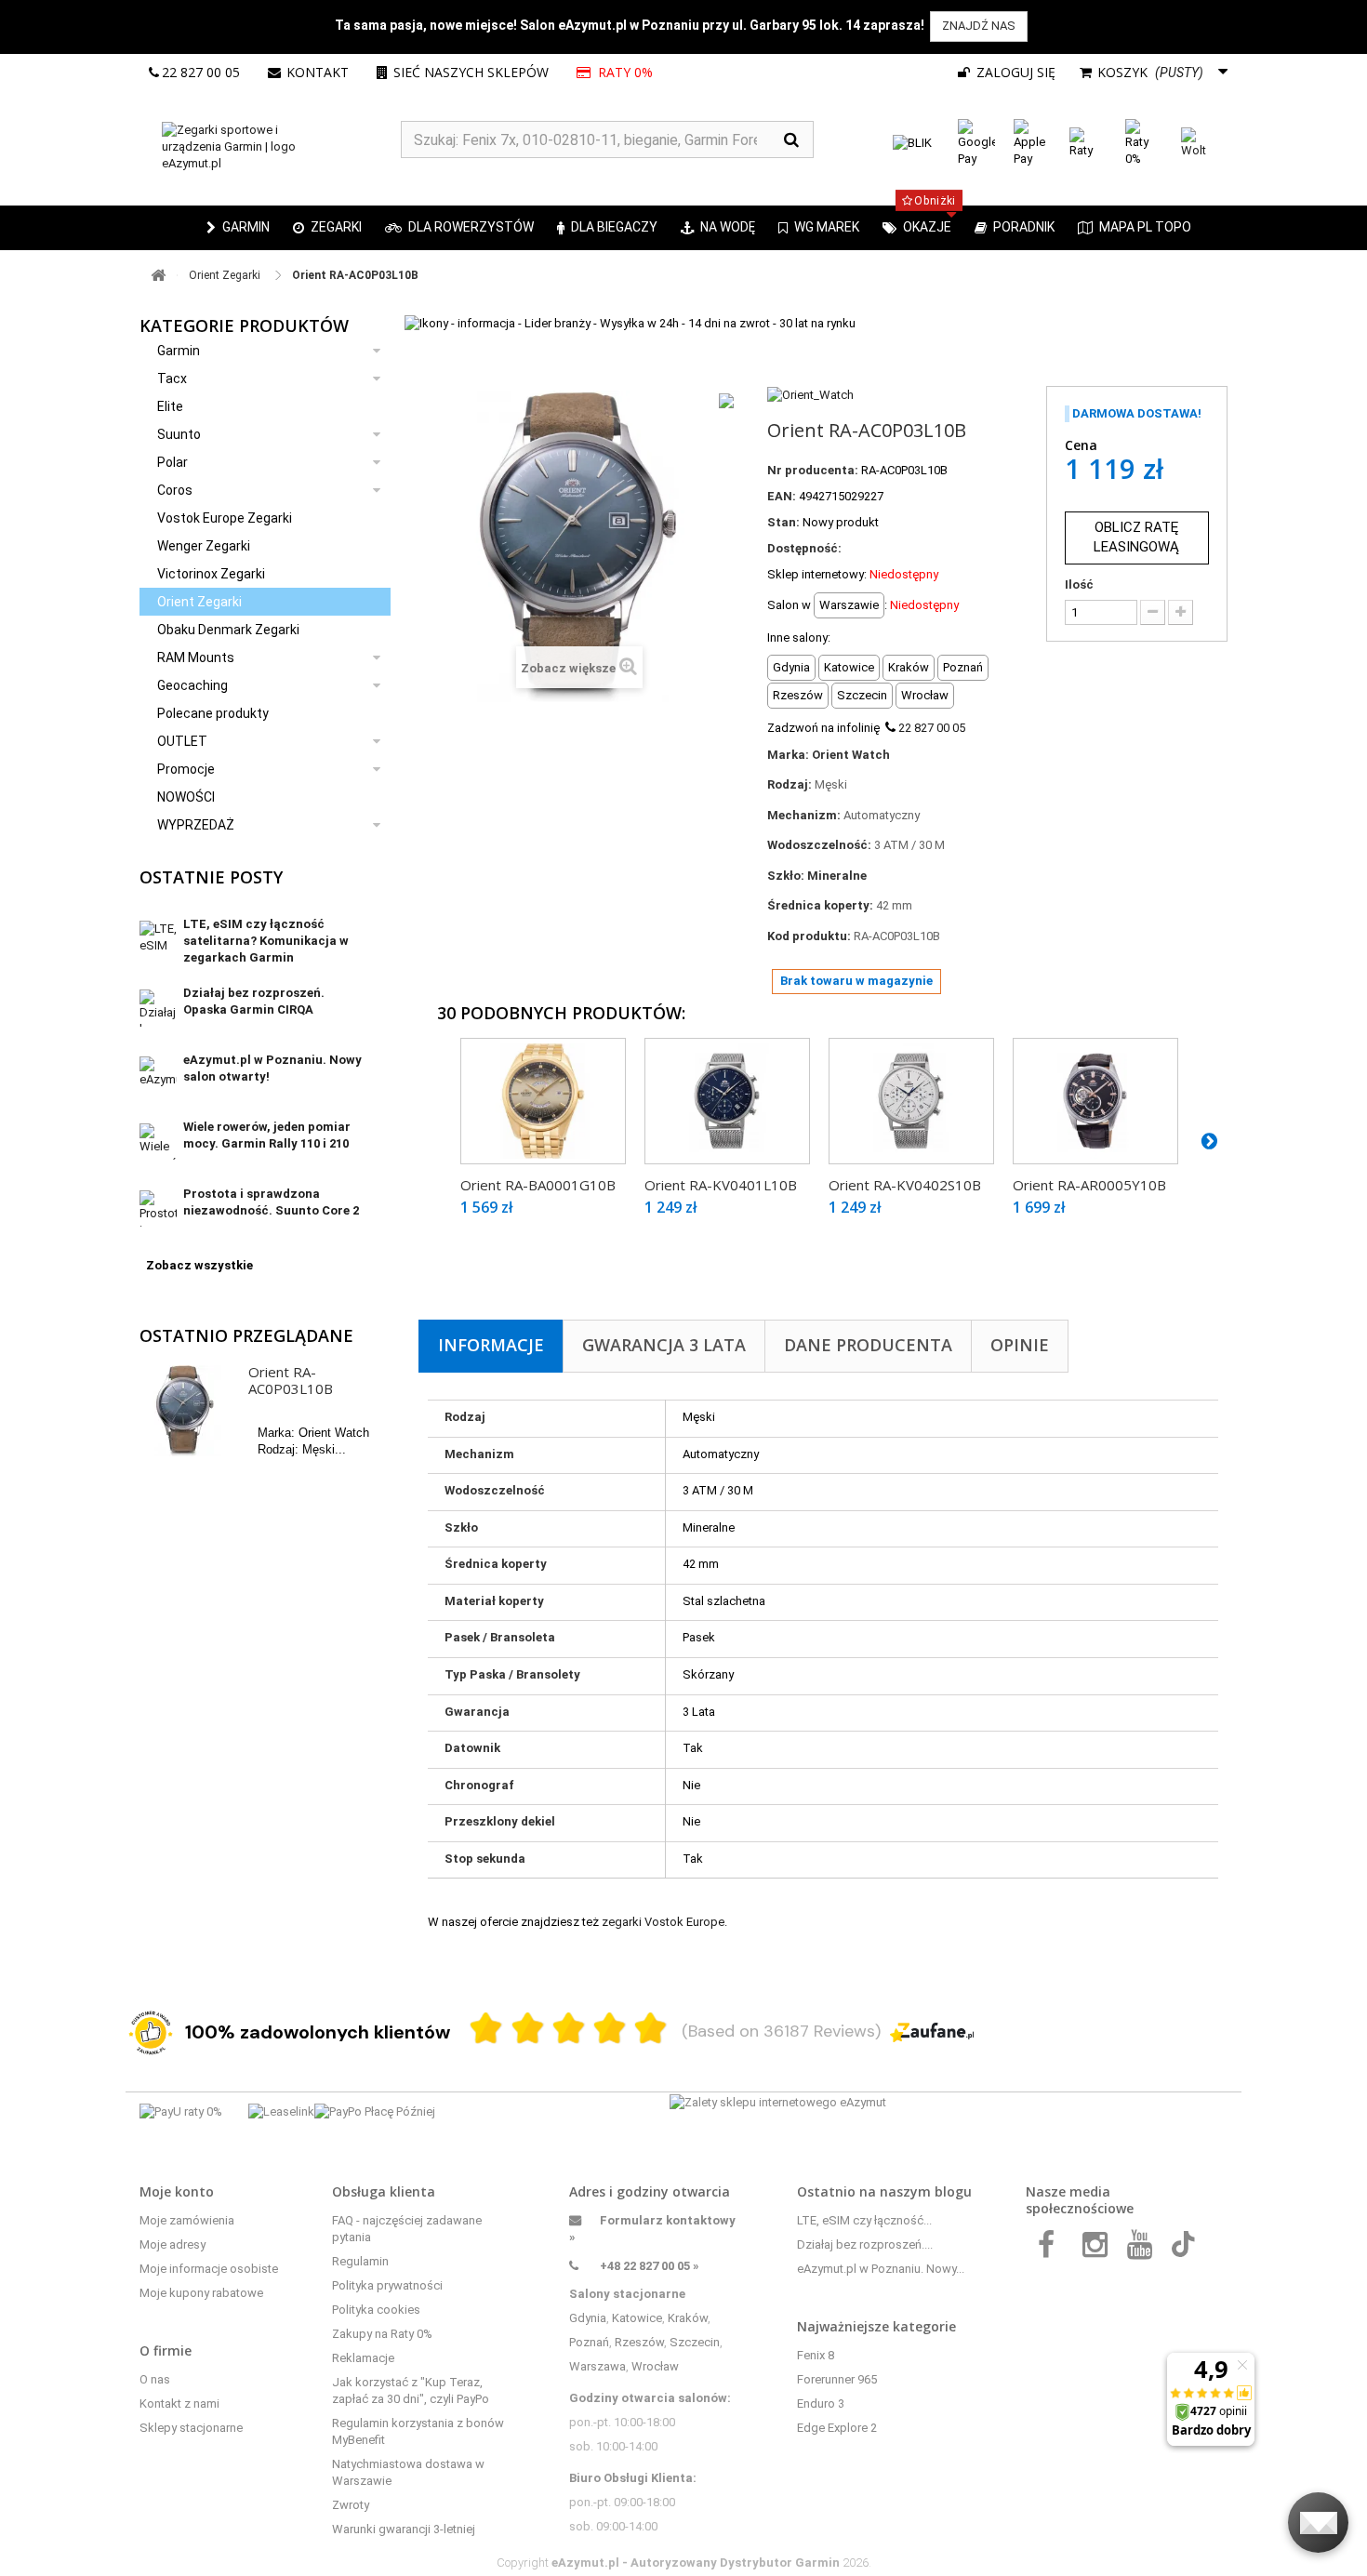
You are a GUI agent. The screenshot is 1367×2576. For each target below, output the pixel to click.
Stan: (783, 522)
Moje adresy (173, 2244)
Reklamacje (363, 2358)
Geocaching (192, 685)
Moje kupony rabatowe (201, 2293)
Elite (170, 406)
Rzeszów (639, 2342)
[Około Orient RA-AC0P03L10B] (185, 1411)
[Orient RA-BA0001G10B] (543, 1101)
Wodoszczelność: (819, 845)
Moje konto (177, 2191)
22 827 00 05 (201, 72)
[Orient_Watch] (810, 394)
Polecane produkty (213, 713)
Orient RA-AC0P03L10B (291, 1380)
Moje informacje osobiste (209, 2269)
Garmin (179, 351)
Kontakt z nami (179, 2403)
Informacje (491, 1345)
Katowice (637, 2318)
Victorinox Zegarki (211, 574)
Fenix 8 (816, 2355)
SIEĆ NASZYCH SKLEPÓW (471, 72)
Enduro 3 (821, 2403)
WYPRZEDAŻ (196, 825)
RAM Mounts (196, 657)
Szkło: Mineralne (817, 876)
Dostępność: (804, 548)
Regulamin (360, 2261)
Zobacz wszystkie (199, 1265)
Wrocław (655, 2366)
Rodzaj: (790, 784)
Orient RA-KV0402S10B (905, 1185)
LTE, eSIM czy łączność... (864, 2220)
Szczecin (695, 2342)
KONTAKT (318, 72)
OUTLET (182, 741)
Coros (175, 490)
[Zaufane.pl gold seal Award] (151, 2033)
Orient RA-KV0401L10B (721, 1185)
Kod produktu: (809, 936)
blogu (953, 2191)
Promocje (186, 769)
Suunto (179, 434)
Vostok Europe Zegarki (225, 518)
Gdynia (588, 2318)
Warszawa (597, 2366)
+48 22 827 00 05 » (650, 2266)
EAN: (782, 496)
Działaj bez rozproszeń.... (865, 2244)
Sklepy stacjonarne (191, 2428)
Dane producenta (868, 1345)
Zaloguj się (1014, 72)
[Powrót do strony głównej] (158, 276)
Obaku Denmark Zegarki (228, 630)
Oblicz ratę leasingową (1136, 537)
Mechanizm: (804, 815)
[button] (327, 228)
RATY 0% (625, 72)
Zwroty (351, 2505)
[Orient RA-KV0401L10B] (727, 1101)
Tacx (172, 378)
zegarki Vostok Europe (663, 1922)
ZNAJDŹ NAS (979, 26)
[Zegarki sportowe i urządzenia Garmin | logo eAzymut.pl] (270, 147)
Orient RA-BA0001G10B (538, 1185)
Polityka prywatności (387, 2285)
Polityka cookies (376, 2310)
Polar (173, 462)
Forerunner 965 (837, 2379)
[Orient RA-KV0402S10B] (911, 1101)
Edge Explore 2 (837, 2428)
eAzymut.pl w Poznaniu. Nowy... (881, 2269)
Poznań (589, 2342)
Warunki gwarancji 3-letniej (404, 2529)
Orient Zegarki (199, 602)
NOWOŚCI (186, 797)
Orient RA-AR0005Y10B (1089, 1185)
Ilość (1079, 584)
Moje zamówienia (187, 2220)
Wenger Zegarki (204, 546)
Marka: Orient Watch (829, 755)
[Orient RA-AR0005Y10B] (1095, 1101)
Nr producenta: (813, 470)
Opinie (1020, 1345)
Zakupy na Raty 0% (382, 2334)
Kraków (688, 2318)
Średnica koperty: (820, 905)
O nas (155, 2379)
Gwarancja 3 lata (664, 1345)
